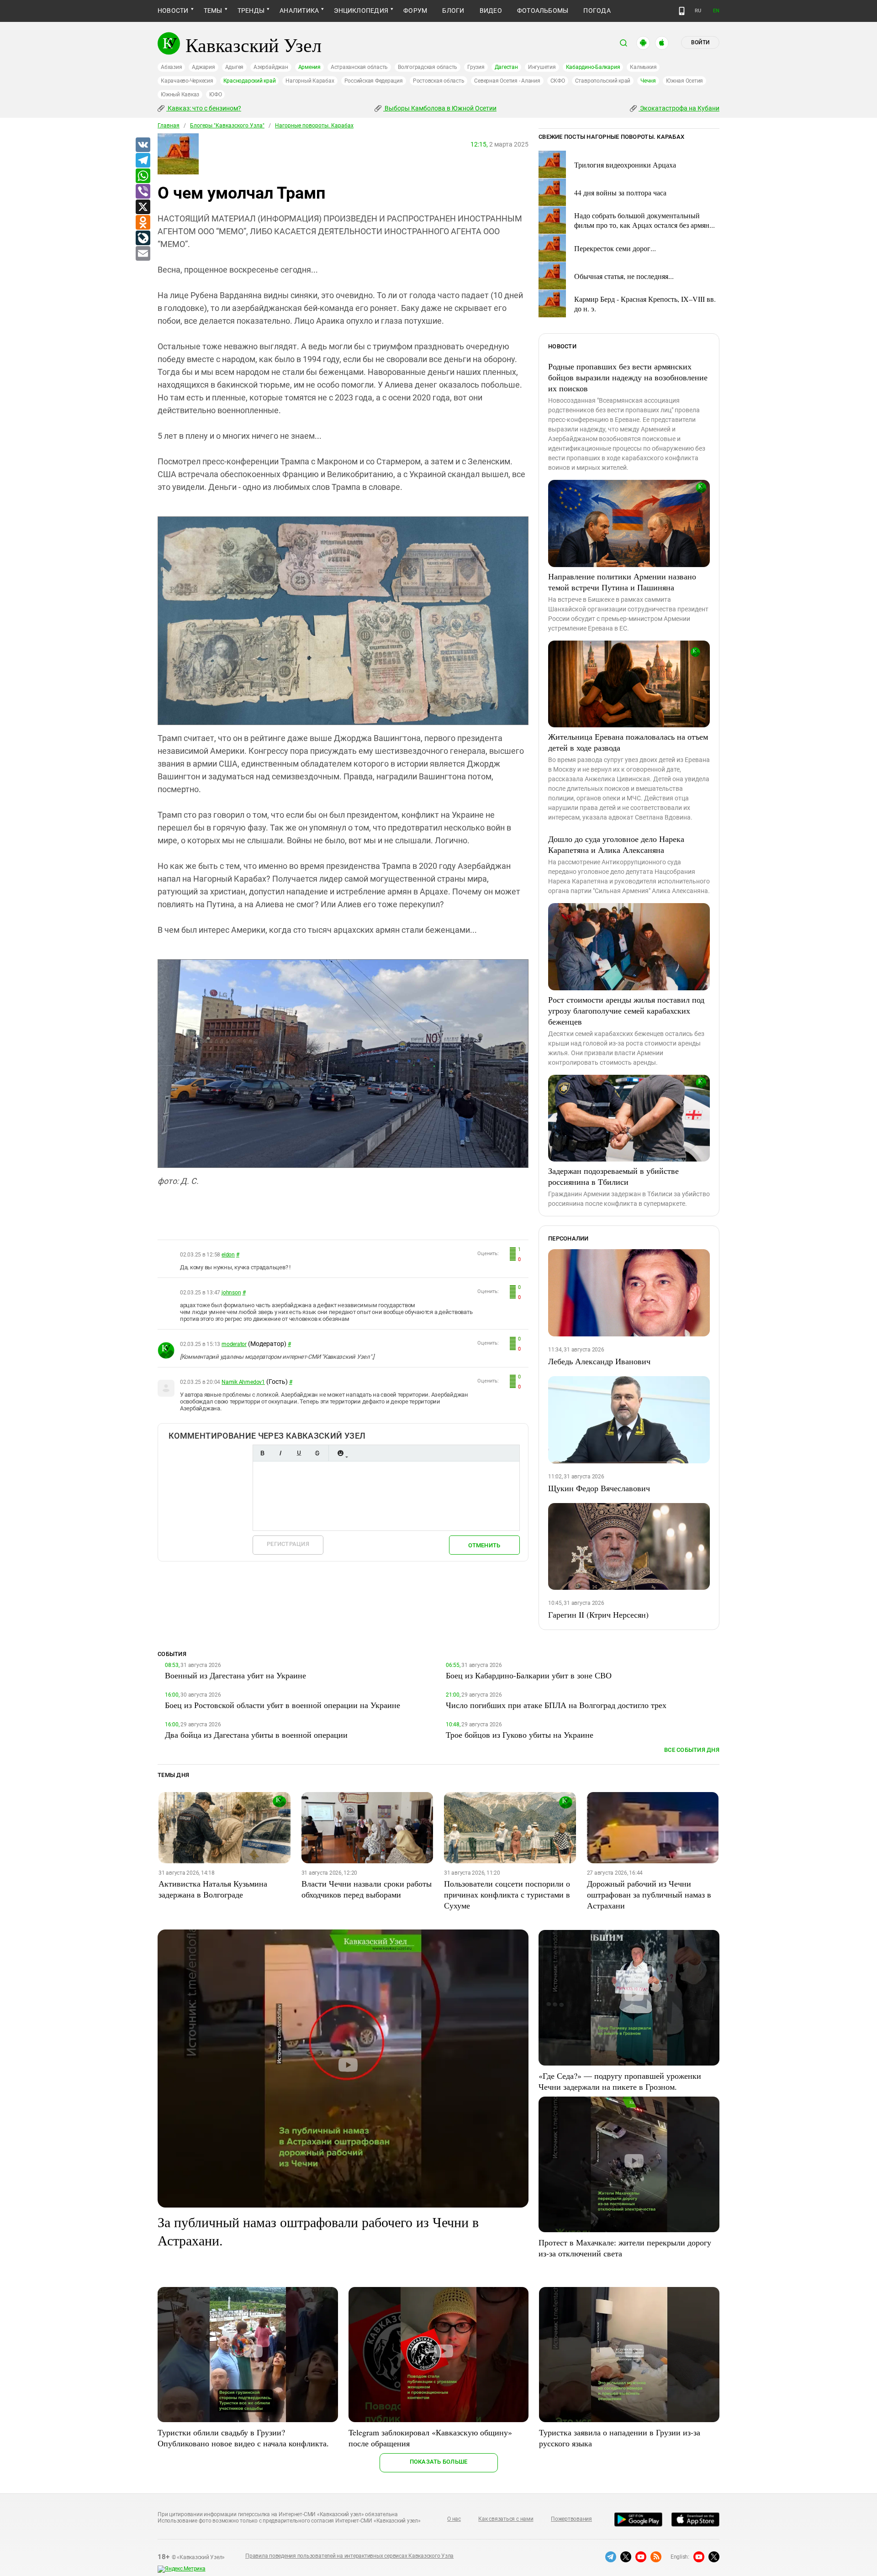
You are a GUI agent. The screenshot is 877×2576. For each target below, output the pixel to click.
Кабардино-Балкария (593, 67)
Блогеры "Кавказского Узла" (227, 126)
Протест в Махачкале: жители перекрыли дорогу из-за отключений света (625, 2248)
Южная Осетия (684, 81)
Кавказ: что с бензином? (204, 108)
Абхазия (171, 67)
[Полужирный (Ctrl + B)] (262, 1453)
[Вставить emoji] (340, 1453)
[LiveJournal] (143, 238)
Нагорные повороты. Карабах (314, 126)
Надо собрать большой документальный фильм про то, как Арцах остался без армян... (645, 220)
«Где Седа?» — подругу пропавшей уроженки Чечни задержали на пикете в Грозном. (620, 2081)
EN (716, 11)
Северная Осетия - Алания (507, 81)
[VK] (143, 145)
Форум (415, 11)
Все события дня (692, 1750)
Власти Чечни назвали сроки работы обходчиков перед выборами (367, 1889)
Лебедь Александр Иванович (599, 1361)
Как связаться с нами (506, 2519)
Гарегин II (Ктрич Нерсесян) (598, 1614)
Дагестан (506, 67)
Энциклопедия (361, 11)
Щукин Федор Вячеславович (599, 1488)
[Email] (143, 254)
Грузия (476, 67)
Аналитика (299, 11)
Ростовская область (439, 81)
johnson (231, 1293)
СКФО (558, 81)
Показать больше (439, 2462)
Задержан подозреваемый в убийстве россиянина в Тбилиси (613, 1176)
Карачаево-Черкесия (187, 81)
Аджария (203, 67)
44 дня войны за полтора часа (620, 192)
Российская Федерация (374, 81)
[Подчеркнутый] (299, 1453)
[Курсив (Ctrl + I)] (280, 1453)
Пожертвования (571, 2519)
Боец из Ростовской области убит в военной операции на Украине (283, 1705)
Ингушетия (542, 67)
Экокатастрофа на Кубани (679, 108)
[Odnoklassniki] (143, 223)
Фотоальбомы (543, 11)
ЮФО (215, 95)
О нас (454, 2519)
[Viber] (143, 192)
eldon (228, 1255)
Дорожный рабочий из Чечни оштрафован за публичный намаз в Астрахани (649, 1894)
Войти (700, 42)
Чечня (648, 81)
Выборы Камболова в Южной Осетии (440, 108)
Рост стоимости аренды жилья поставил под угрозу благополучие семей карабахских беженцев (626, 1010)
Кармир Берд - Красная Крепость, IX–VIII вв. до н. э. (645, 304)
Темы (213, 11)
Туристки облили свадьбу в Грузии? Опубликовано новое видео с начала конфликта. (243, 2438)
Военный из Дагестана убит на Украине (235, 1675)
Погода (597, 11)
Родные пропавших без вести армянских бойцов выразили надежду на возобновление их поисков (628, 377)
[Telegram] (143, 161)
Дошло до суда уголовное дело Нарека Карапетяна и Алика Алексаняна (616, 844)
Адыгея (235, 67)
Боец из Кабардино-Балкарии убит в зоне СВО (529, 1675)
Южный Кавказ (180, 95)
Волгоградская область (428, 67)
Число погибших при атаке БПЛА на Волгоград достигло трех (556, 1705)
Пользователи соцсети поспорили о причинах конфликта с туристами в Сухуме (507, 1894)
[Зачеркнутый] (317, 1453)
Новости (173, 11)
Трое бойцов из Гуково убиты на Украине (520, 1735)
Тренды (251, 11)
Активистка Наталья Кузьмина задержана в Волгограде (213, 1889)
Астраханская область (359, 67)
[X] (143, 207)
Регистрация (288, 1544)
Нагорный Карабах (310, 81)
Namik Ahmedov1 (243, 1382)
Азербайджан (271, 67)
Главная (169, 126)
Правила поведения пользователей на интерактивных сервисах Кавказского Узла (349, 2556)
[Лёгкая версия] (682, 11)
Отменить (484, 1545)
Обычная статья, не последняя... (624, 276)
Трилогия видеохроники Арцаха (625, 165)
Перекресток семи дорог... (615, 248)
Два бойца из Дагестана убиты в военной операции (256, 1735)
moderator (234, 1344)
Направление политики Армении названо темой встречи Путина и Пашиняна (622, 582)
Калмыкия (643, 67)
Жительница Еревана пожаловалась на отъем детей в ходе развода (628, 742)
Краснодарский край (250, 81)
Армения (309, 67)
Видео (491, 11)
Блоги (453, 11)
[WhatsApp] (143, 176)
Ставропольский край (603, 81)
